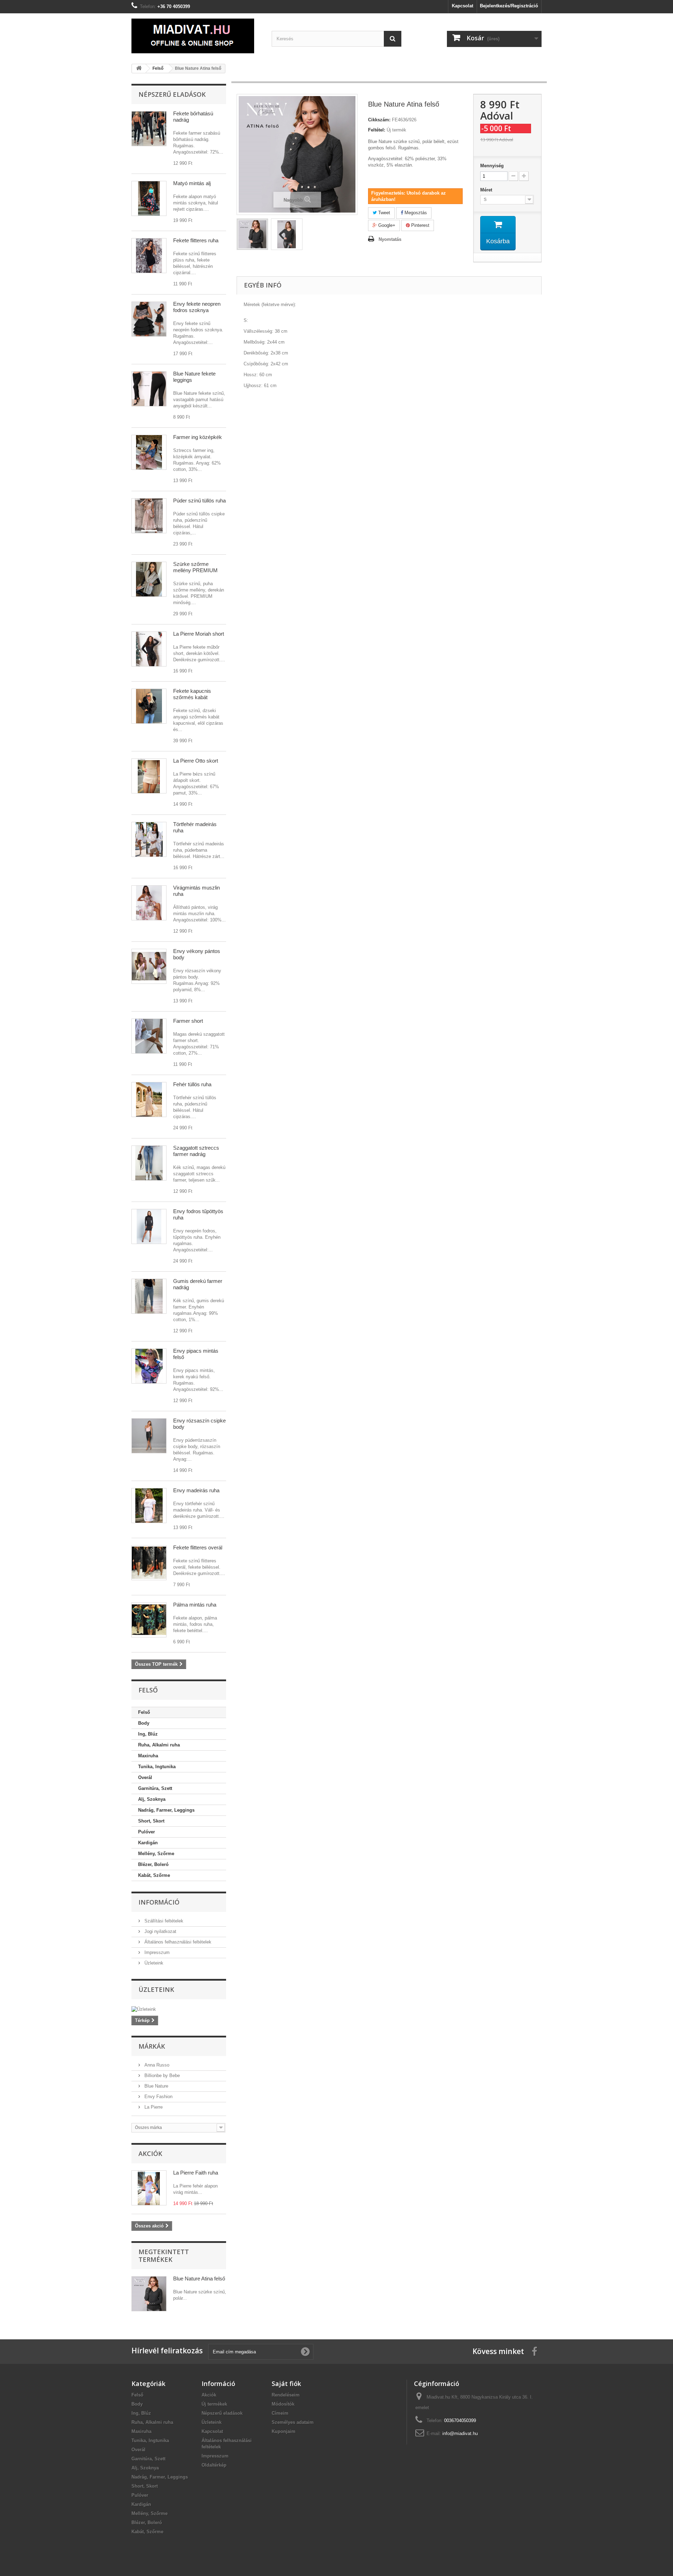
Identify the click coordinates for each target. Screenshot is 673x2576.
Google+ (386, 225)
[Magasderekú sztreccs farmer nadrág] (149, 1296)
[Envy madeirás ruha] (149, 1506)
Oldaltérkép (214, 2465)
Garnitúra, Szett (155, 1788)
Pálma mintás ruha (195, 1605)
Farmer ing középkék (198, 437)
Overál (145, 1777)
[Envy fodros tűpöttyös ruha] (149, 1226)
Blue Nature (156, 2086)
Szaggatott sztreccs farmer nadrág (196, 1151)
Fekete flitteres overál (198, 1547)
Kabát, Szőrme (154, 1875)
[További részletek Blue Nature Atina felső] (149, 2294)
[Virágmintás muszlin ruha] (149, 903)
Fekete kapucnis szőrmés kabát (192, 694)
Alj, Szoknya (152, 1799)
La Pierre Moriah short (199, 634)
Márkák (152, 2046)
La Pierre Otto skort (196, 761)
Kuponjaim (284, 2431)
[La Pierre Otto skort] (149, 776)
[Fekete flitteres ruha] (149, 256)
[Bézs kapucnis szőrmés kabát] (149, 706)
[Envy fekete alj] (149, 319)
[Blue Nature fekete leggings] (149, 389)
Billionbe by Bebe (161, 2075)
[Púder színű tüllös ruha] (149, 516)
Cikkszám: (379, 120)
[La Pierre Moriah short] (149, 649)
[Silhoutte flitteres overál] (149, 1563)
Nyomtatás (390, 239)
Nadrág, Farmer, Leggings (166, 1810)
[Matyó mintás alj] (149, 198)
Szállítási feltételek (163, 1921)
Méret (487, 190)
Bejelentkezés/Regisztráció (509, 6)
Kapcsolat (463, 6)
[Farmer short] (149, 1036)
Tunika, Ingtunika (157, 1767)
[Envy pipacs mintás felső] (149, 1366)
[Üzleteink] (179, 2009)
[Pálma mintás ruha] (149, 1620)
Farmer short (188, 1021)
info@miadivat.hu (460, 2433)
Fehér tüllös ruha (192, 1084)
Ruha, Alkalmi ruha (159, 1745)
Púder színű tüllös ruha (199, 501)
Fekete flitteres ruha (196, 240)
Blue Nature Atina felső (199, 2278)
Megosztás (415, 213)
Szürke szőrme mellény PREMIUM (195, 567)
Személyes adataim (293, 2422)
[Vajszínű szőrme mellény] (149, 579)
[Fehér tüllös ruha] (149, 1100)
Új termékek (214, 2404)
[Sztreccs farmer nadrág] (149, 1163)
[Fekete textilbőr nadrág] (149, 129)
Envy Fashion (158, 2097)
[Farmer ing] (149, 452)
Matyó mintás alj (192, 183)
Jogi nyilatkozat (160, 1931)
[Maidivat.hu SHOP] (196, 36)
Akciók (150, 2154)
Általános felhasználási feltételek (177, 1942)
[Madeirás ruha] (149, 839)
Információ (159, 1902)
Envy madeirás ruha (196, 1490)
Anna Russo (156, 2065)
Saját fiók (286, 2384)
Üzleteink (153, 1963)
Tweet (383, 213)
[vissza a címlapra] (139, 69)
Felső (144, 1712)
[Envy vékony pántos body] (149, 966)
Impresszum (156, 1952)
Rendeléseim (286, 2395)
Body (144, 1723)
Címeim (280, 2413)
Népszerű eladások (172, 94)
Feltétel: (377, 130)
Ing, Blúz (148, 1734)
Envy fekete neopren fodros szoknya (197, 307)
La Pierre (153, 2107)
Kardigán (148, 1843)
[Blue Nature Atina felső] (252, 234)
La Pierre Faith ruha (196, 2173)
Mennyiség (492, 166)
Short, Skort (151, 1821)
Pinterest (420, 225)
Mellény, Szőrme (156, 1854)
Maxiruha (148, 1756)
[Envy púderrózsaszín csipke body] (149, 1436)
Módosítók (283, 2404)
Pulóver (147, 1832)
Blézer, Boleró (153, 1864)
